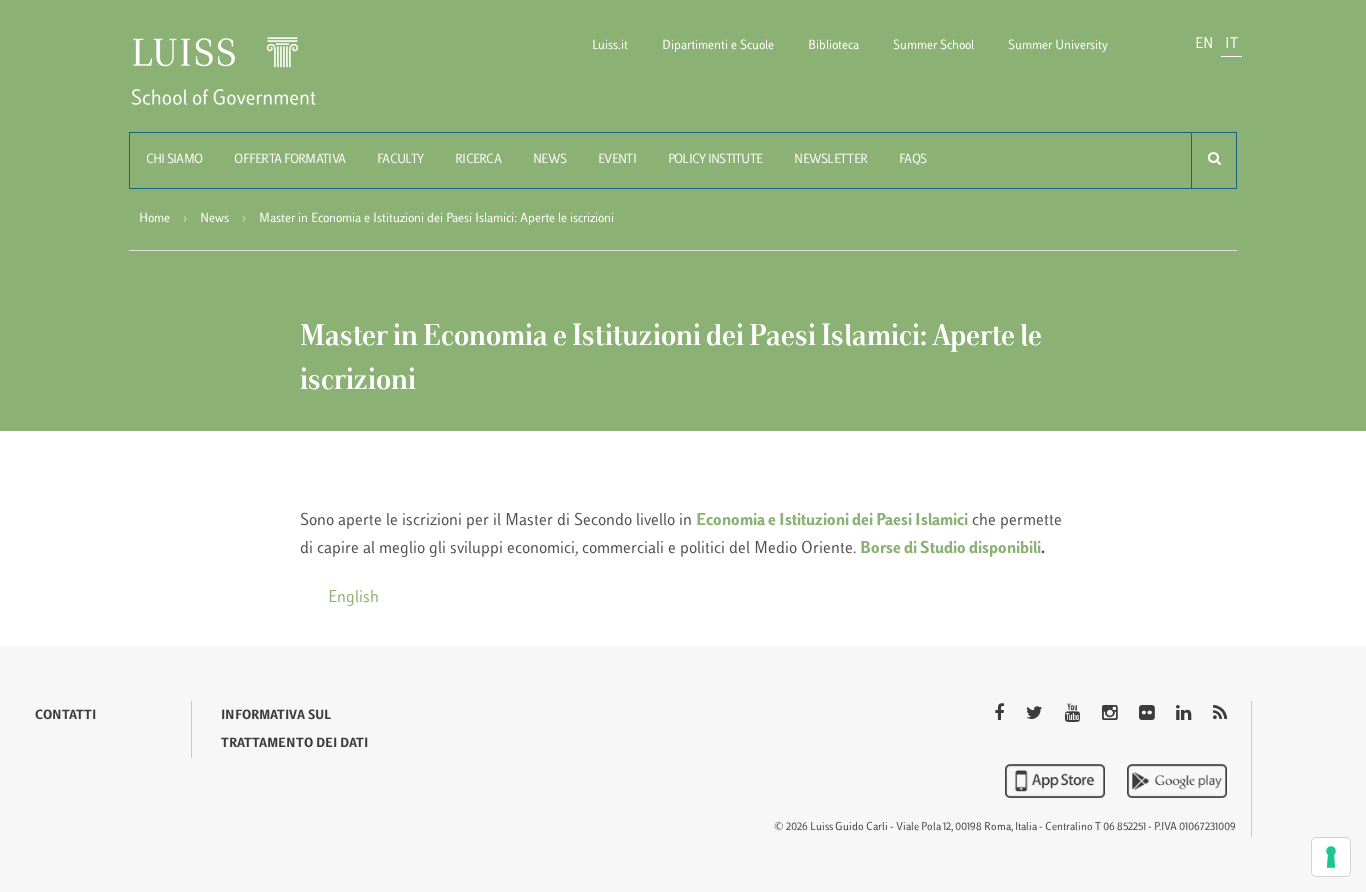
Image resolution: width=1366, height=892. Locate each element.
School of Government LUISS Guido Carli (240, 83)
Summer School (933, 46)
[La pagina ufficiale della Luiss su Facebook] (1001, 715)
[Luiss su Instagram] (1111, 715)
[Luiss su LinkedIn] (1185, 715)
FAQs (912, 160)
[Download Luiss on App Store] (1057, 781)
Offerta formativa (289, 160)
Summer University (1058, 46)
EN (1204, 44)
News (549, 160)
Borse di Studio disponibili (950, 549)
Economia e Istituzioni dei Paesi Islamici (832, 521)
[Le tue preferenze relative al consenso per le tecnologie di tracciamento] (1331, 857)
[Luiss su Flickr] (1148, 715)
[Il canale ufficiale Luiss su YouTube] (1074, 715)
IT (1231, 44)
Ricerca (478, 160)
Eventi (617, 160)
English (353, 598)
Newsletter (830, 160)
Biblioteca (833, 46)
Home (154, 219)
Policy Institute (715, 160)
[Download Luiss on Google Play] (1177, 781)
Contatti (65, 716)
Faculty (400, 160)
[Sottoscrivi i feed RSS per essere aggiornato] (1220, 715)
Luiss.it (610, 46)
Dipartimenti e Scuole (718, 46)
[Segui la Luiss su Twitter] (1036, 715)
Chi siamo (174, 160)
